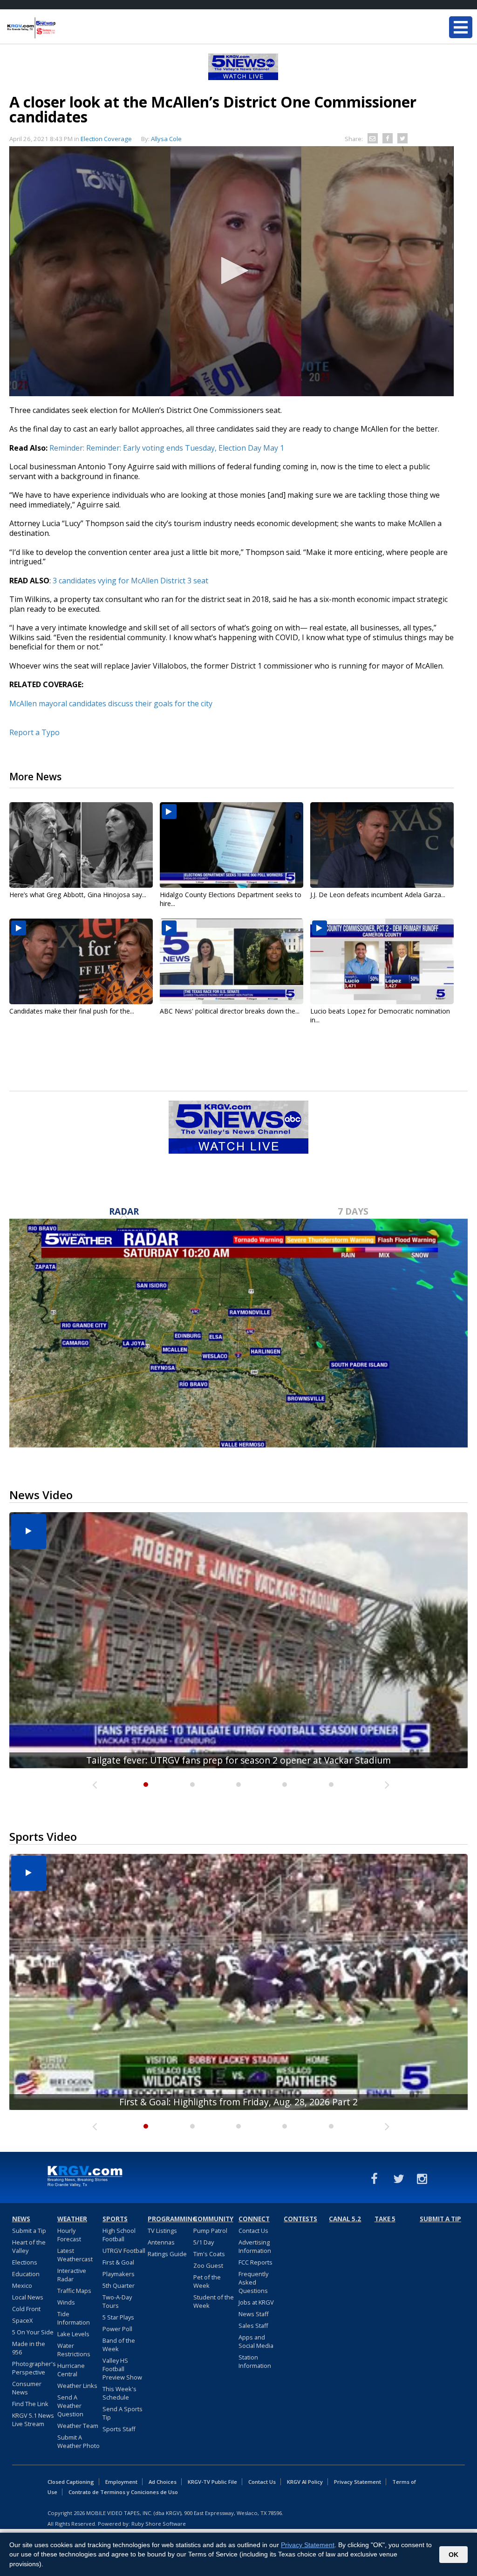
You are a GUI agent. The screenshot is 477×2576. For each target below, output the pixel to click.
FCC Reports (256, 2262)
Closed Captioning (71, 2482)
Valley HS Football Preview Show (122, 2369)
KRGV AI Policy (305, 2482)
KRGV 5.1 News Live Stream (33, 2420)
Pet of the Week (207, 2281)
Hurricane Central (71, 2370)
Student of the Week (214, 2301)
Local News (28, 2297)
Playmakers (119, 2274)
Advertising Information (255, 2246)
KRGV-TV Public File (212, 2482)
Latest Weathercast (75, 2255)
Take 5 (385, 2219)
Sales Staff (253, 2326)
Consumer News (27, 2388)
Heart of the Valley (29, 2246)
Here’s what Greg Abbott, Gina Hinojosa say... (78, 895)
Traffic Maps (74, 2291)
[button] (232, 270)
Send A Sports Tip (123, 2413)
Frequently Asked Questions (253, 2282)
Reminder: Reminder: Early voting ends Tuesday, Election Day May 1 (167, 448)
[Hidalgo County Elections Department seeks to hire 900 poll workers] (232, 845)
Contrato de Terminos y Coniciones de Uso (123, 2492)
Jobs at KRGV (256, 2302)
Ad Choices (163, 2482)
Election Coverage (106, 139)
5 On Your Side (33, 2332)
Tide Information (74, 2318)
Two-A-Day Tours (117, 2301)
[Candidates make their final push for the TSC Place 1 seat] (81, 961)
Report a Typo (34, 732)
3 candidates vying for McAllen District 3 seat (131, 581)
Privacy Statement (358, 2482)
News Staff (254, 2314)
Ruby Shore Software (159, 2524)
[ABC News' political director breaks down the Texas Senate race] (232, 961)
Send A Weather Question (70, 2406)
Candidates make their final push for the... (72, 1011)
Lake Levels (73, 2334)
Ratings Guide (167, 2254)
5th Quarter (119, 2285)
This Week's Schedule (119, 2393)
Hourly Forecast (69, 2235)
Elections (25, 2262)
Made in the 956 (29, 2348)
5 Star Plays (118, 2317)
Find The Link (30, 2404)
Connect (254, 2219)
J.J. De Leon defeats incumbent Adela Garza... (378, 895)
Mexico (22, 2285)
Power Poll (117, 2329)
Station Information (255, 2361)
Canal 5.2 (345, 2219)
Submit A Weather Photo (78, 2441)
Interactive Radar (72, 2275)
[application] (232, 271)
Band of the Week (119, 2345)
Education (26, 2274)
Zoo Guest (208, 2265)
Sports (115, 2219)
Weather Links (77, 2386)
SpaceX (22, 2320)
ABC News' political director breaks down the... (230, 1011)
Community (213, 2219)
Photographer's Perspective (34, 2368)
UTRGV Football (124, 2251)
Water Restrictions (74, 2350)
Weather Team (78, 2426)
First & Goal (118, 2262)
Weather (72, 2219)
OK (453, 2555)
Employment (121, 2482)
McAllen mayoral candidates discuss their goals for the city (111, 703)
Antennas (161, 2242)
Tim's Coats (209, 2254)
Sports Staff (119, 2429)
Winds (66, 2302)
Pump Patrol (210, 2231)
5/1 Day (204, 2242)
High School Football (119, 2235)
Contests (300, 2219)
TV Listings (162, 2231)
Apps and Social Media (256, 2341)
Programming (169, 2219)
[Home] (63, 28)
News (21, 2219)
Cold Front (26, 2309)
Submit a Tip (29, 2231)
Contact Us (253, 2231)
